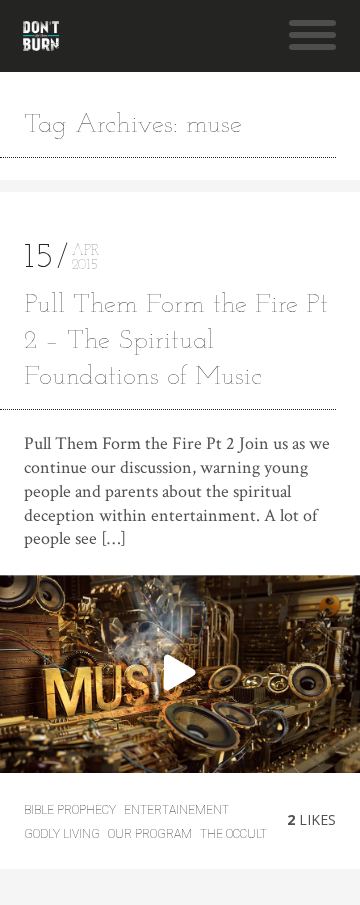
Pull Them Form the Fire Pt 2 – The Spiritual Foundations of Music (176, 341)
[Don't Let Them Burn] (41, 36)
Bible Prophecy (70, 810)
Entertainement (176, 810)
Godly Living (62, 834)
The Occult (233, 834)
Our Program (150, 834)
